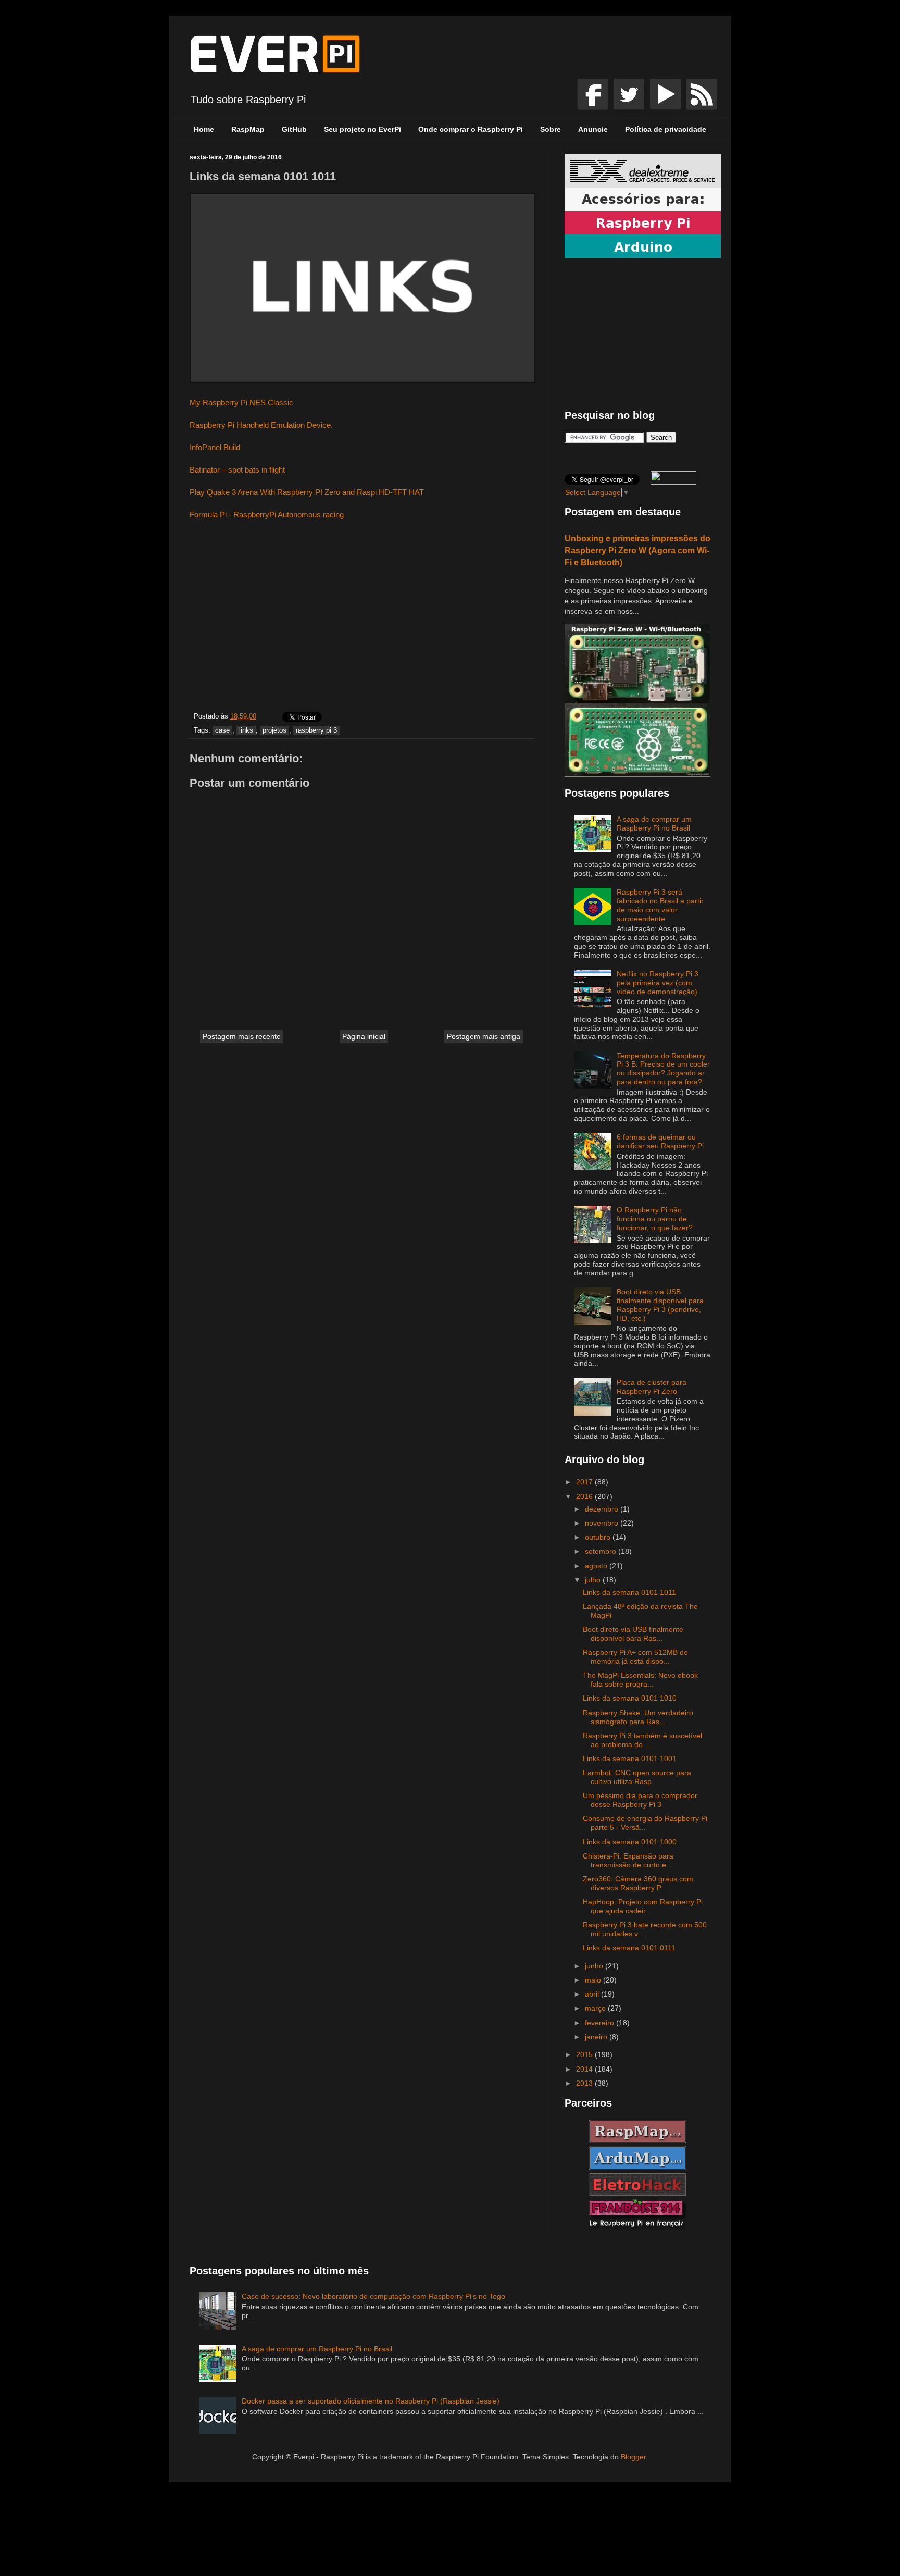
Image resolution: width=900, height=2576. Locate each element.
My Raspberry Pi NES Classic (241, 402)
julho (594, 1580)
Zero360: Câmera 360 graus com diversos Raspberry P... (638, 1883)
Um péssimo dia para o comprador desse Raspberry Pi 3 (640, 1800)
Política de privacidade (666, 129)
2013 (585, 2083)
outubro (599, 1537)
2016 (585, 1496)
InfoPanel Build (215, 447)
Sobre (551, 129)
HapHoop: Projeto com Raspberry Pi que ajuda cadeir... (643, 1906)
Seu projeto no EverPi (362, 129)
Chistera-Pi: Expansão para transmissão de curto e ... (629, 1860)
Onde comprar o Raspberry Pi (471, 129)
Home (204, 129)
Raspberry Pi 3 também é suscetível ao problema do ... (642, 1740)
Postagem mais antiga (484, 1036)
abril (593, 1994)
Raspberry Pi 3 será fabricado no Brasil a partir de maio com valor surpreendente (660, 905)
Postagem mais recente (242, 1036)
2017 (585, 1482)
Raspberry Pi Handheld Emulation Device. (261, 425)
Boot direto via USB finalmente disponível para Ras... (633, 1634)
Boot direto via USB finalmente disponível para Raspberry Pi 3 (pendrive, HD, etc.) (660, 1305)
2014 (585, 2069)
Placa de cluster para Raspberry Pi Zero (652, 1387)
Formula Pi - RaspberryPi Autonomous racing (267, 515)
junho (595, 1966)
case (222, 730)
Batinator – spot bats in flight (237, 470)
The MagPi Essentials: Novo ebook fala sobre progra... (640, 1680)
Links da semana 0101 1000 (630, 1842)
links (246, 730)
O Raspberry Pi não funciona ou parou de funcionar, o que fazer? (655, 1219)
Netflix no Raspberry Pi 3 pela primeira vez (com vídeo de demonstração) (658, 983)
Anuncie (593, 129)
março (596, 2008)
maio (594, 1980)
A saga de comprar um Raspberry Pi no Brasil (654, 823)
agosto (597, 1566)
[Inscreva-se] (594, 107)
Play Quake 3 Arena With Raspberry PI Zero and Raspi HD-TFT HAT (307, 492)
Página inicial (364, 1036)
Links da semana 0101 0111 (629, 1948)
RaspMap (248, 129)
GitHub (294, 129)
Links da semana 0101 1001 (630, 1758)
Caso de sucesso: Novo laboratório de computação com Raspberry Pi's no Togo (373, 2296)
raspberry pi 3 (316, 730)
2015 (585, 2054)
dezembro (603, 1509)
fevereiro (601, 2023)
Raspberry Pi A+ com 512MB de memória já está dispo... (635, 1657)
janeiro (597, 2037)
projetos (274, 730)
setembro (602, 1551)
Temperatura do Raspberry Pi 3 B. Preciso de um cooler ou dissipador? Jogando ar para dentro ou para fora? (663, 1069)
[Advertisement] (361, 618)
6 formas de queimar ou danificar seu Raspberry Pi (660, 1141)
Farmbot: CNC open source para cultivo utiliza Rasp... (637, 1777)
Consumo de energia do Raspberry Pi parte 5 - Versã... (645, 1823)
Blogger (633, 2457)
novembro (603, 1523)
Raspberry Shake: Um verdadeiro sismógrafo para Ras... (638, 1717)
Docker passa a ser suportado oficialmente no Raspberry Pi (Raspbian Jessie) (371, 2401)
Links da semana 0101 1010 (630, 1698)
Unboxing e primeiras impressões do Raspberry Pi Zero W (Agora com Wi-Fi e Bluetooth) (637, 550)
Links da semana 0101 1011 (629, 1592)
